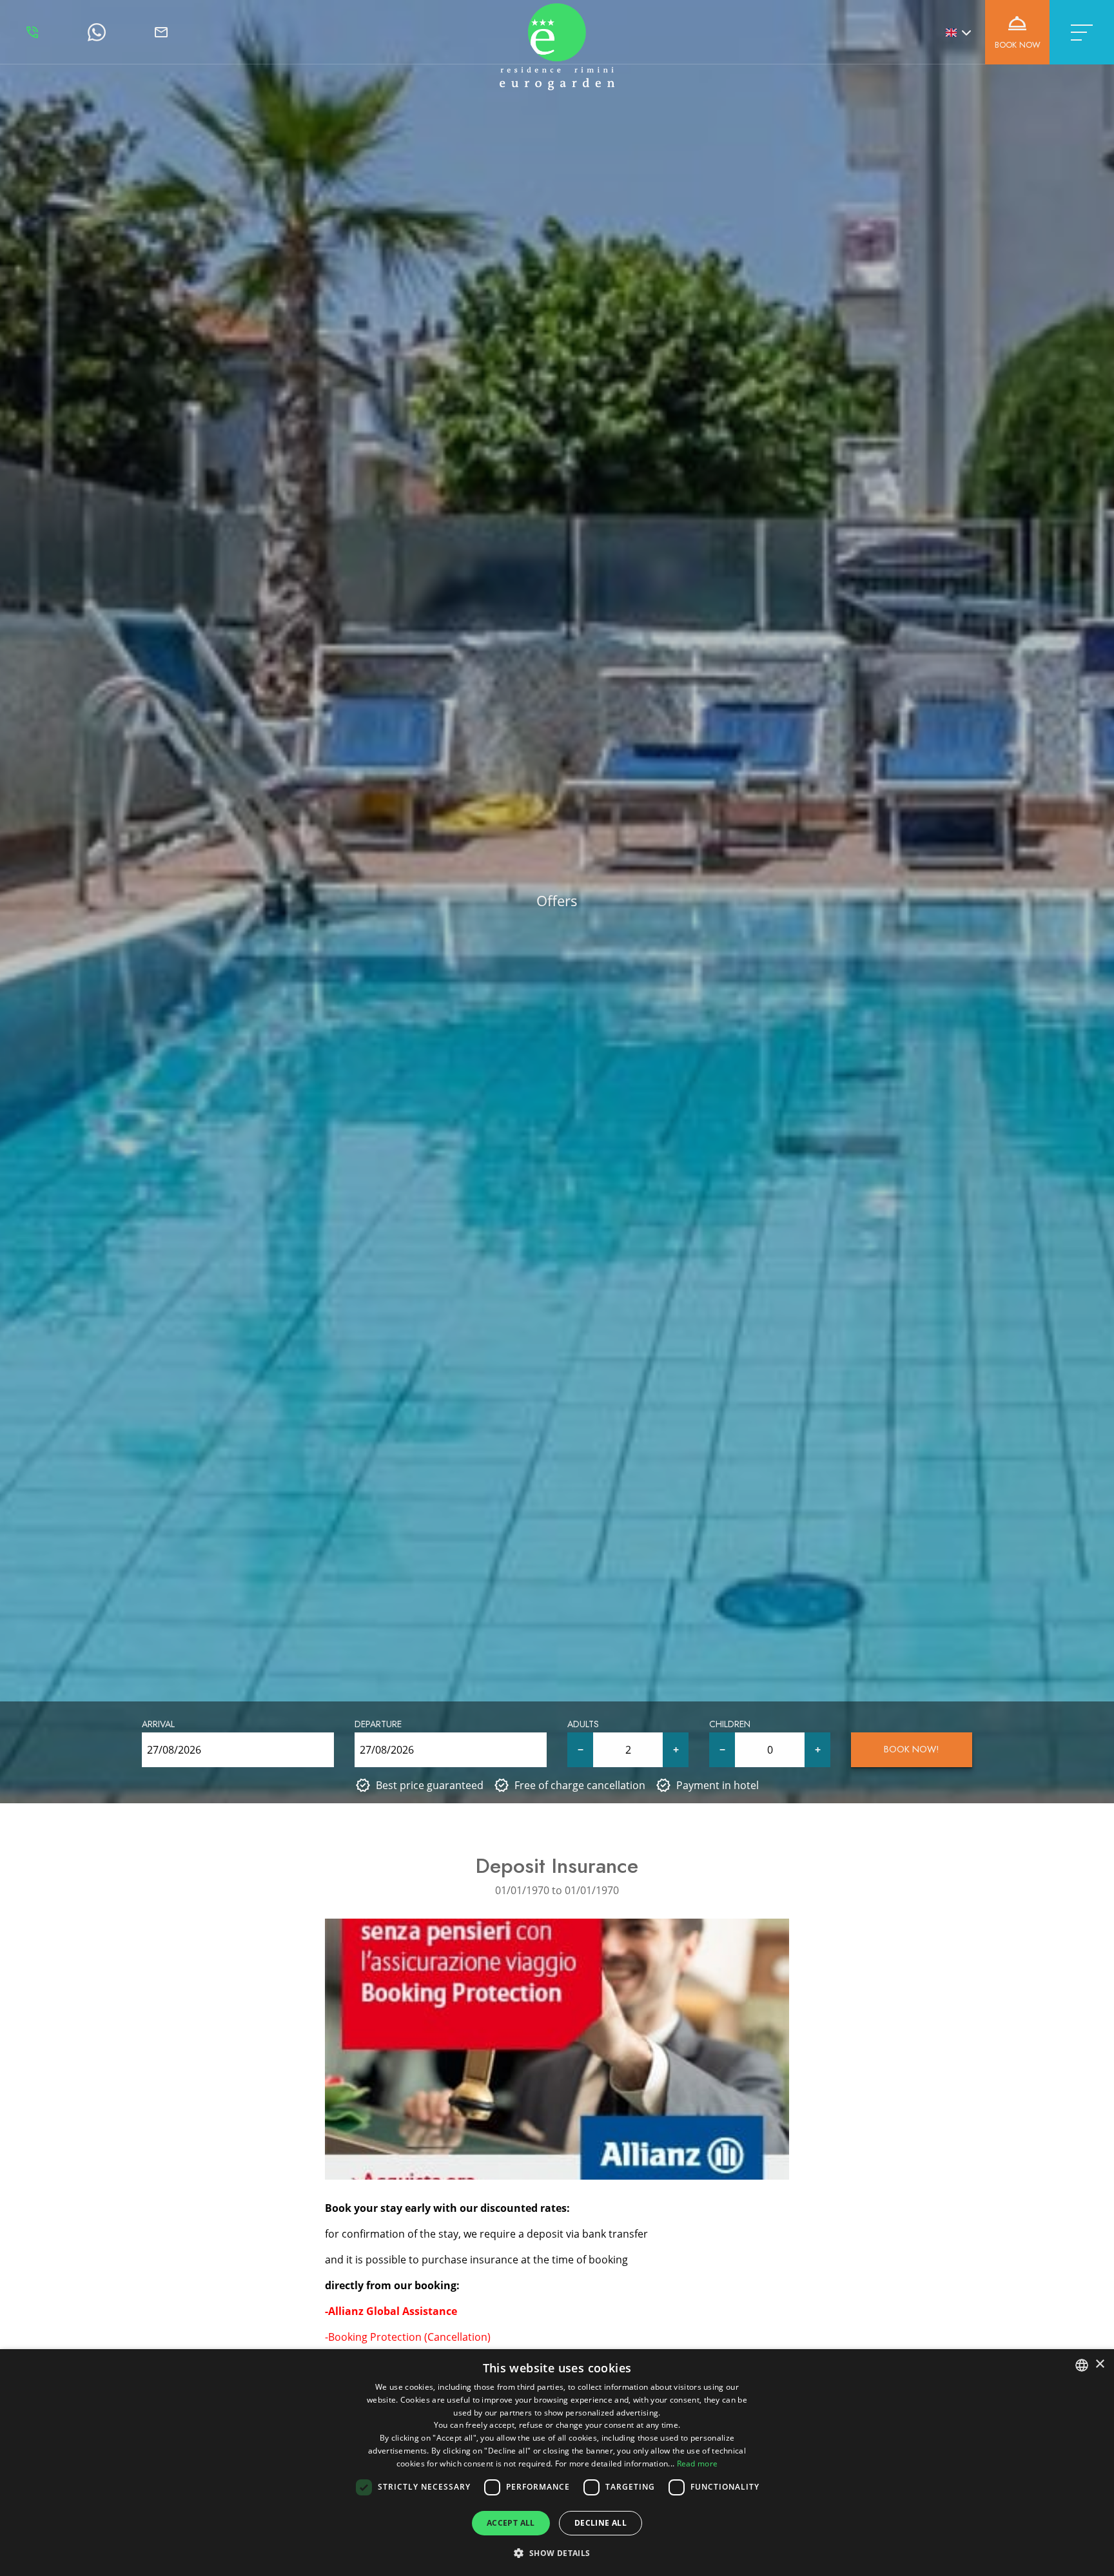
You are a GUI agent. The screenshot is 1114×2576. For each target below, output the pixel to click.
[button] (557, 2553)
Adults (583, 1724)
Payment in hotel (718, 1785)
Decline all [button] (601, 2523)
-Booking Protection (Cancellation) (408, 2337)
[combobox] (1082, 2365)
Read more (698, 2464)
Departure (378, 1724)
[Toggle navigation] (1082, 32)
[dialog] (557, 2463)
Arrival (158, 1724)
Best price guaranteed (430, 1785)
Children (730, 1724)
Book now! (912, 1749)
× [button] (1099, 2364)
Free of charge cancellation (580, 1785)
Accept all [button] (511, 2523)
